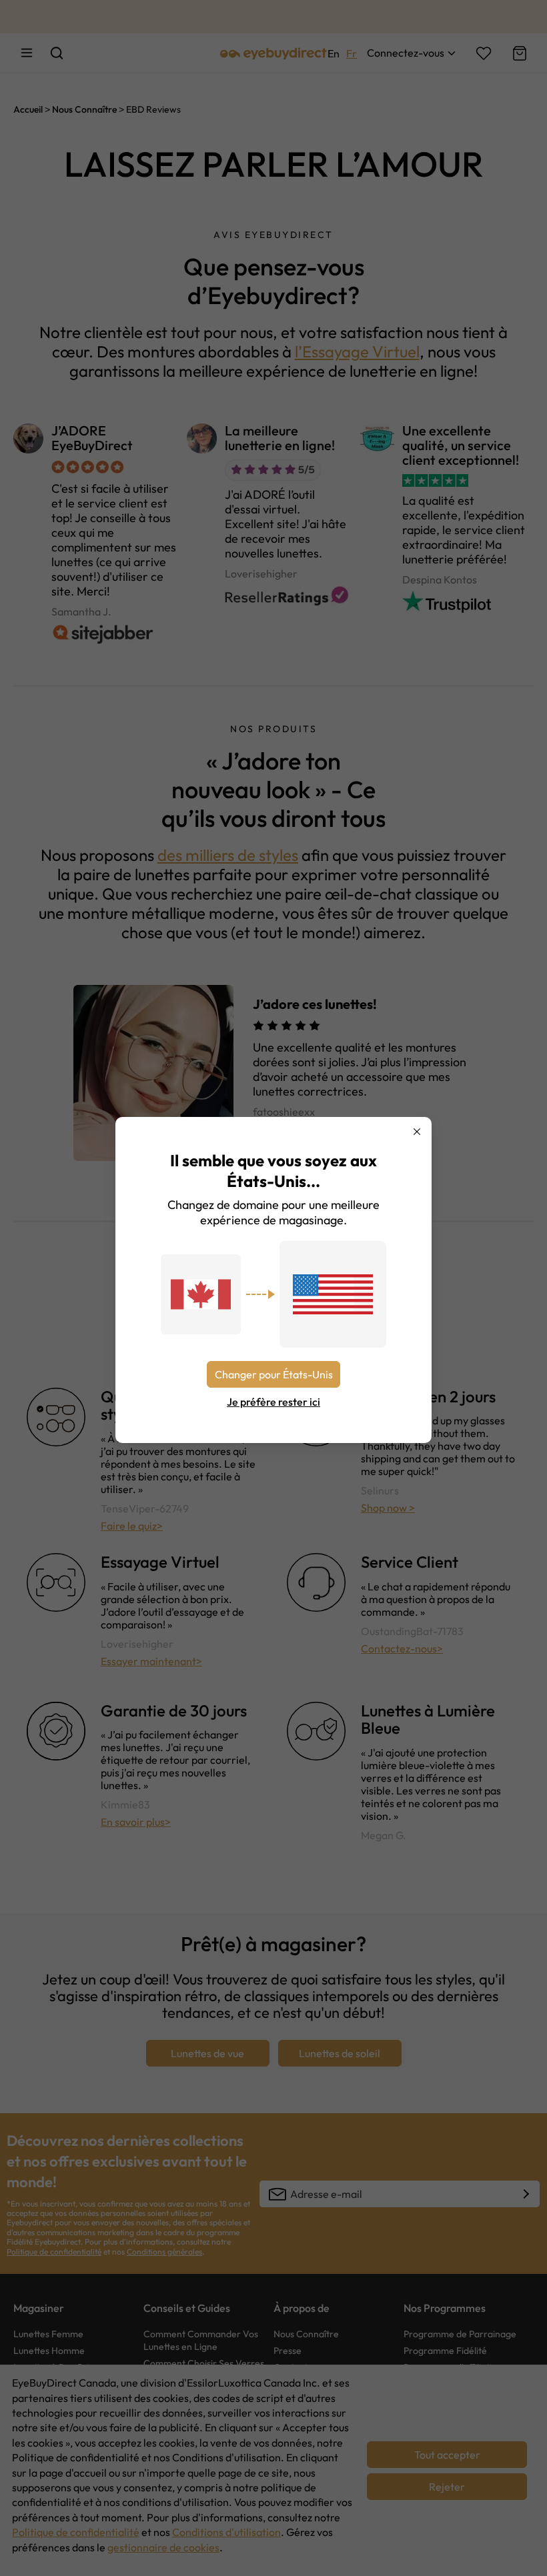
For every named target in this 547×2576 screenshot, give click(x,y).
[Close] (417, 1132)
